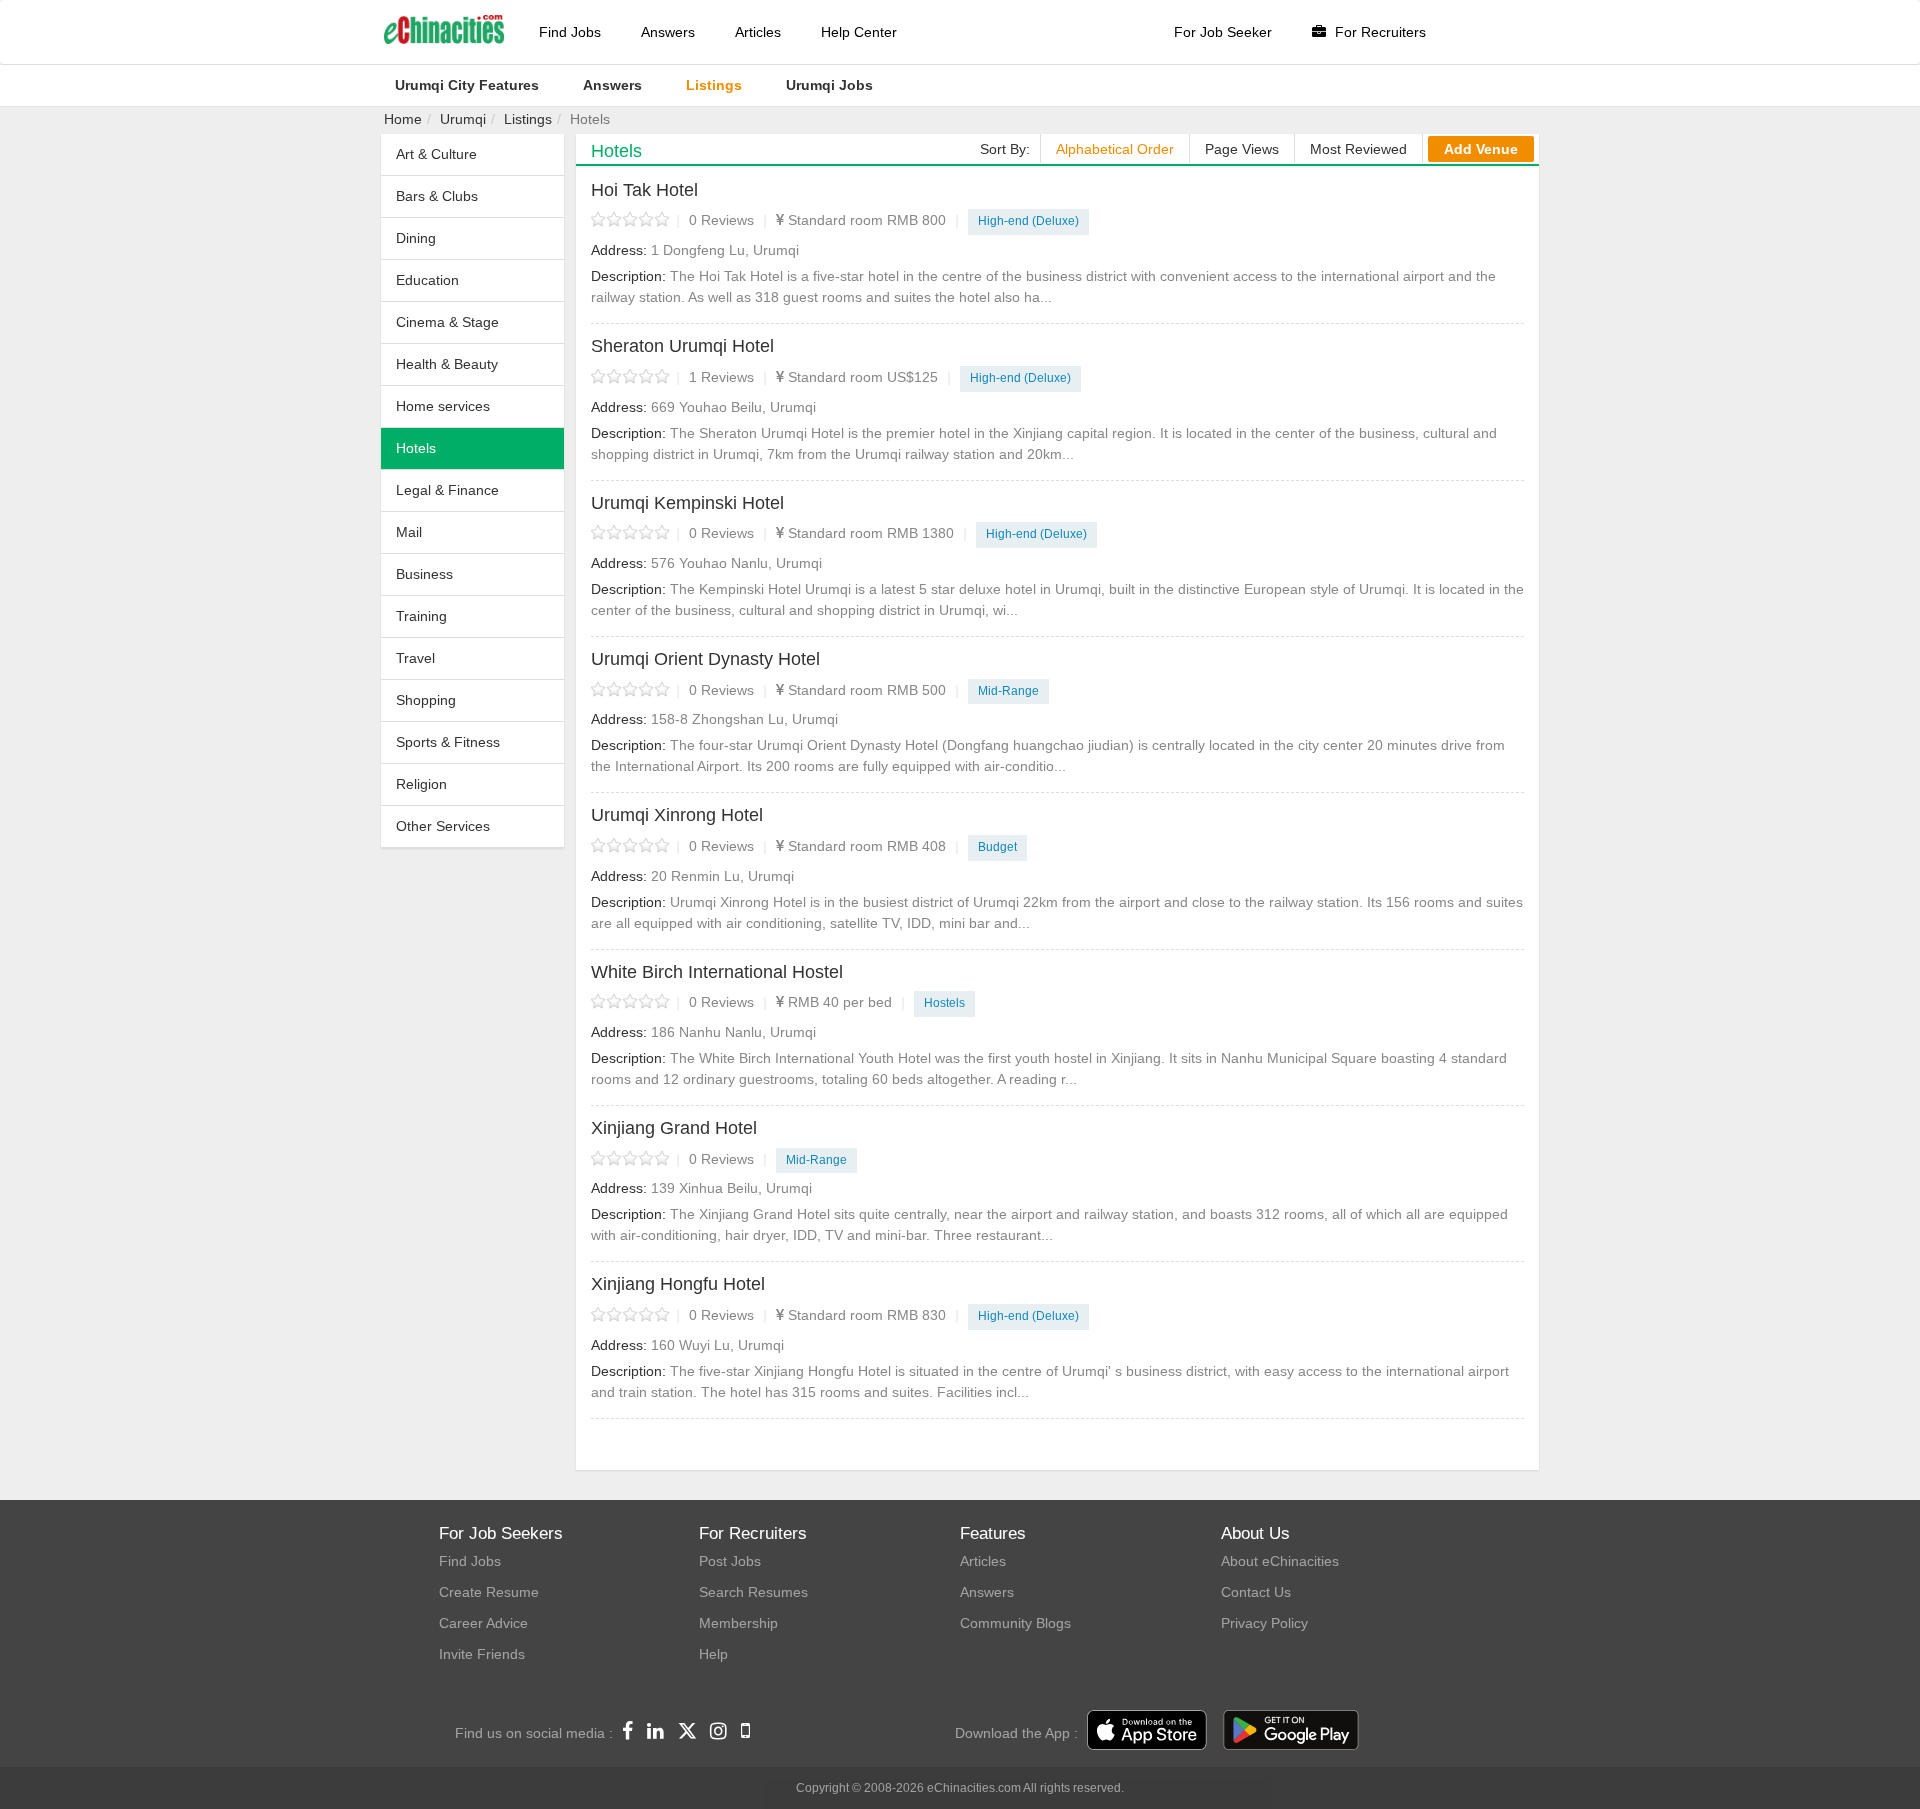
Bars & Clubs (437, 196)
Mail (409, 532)
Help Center (859, 32)
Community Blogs (1015, 1623)
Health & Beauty (447, 364)
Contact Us (1256, 1592)
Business (424, 574)
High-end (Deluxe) (1028, 221)
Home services (443, 406)
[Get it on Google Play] (1291, 1731)
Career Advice (483, 1623)
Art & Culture (436, 154)
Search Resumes (753, 1592)
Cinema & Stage (447, 322)
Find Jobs (570, 32)
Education (427, 280)
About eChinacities (1280, 1561)
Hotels (416, 448)
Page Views (1242, 149)
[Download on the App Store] (1147, 1731)
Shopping (426, 700)
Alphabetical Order (1115, 149)
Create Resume (489, 1592)
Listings (528, 119)
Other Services (443, 826)
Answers (668, 32)
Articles (758, 32)
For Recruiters (1378, 32)
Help (713, 1654)
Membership (738, 1623)
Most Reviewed (1358, 149)
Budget (997, 847)
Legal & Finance (447, 490)
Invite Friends (482, 1654)
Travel (415, 658)
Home (403, 119)
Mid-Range (1008, 691)
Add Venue (1481, 149)
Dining (416, 238)
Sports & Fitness (448, 742)
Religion (421, 784)
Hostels (944, 1003)
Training (421, 616)
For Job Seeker (1223, 32)
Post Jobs (730, 1561)
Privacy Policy (1264, 1623)
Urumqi (463, 119)
